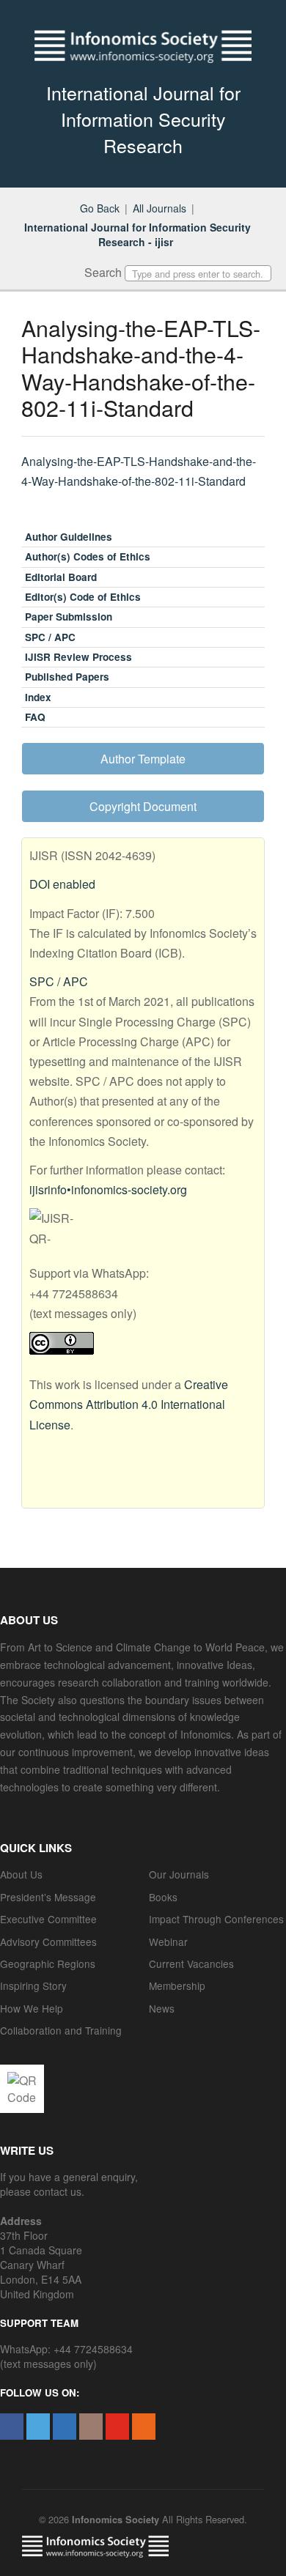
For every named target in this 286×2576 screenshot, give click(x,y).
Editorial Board (61, 577)
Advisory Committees (48, 1942)
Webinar (168, 1942)
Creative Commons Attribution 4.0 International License (129, 1404)
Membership (177, 1985)
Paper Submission (69, 617)
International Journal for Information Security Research (143, 119)
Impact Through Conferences (216, 1919)
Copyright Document (143, 806)
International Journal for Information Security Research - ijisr (137, 234)
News (162, 2008)
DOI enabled (62, 884)
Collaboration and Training (61, 2030)
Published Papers (67, 677)
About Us (21, 1874)
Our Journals (179, 1874)
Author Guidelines (69, 537)
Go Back (100, 208)
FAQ (35, 717)
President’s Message (48, 1897)
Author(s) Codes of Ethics (88, 556)
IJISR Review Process (78, 657)
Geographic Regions (48, 1964)
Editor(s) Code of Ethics (83, 597)
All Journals (159, 208)
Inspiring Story (33, 1985)
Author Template (143, 759)
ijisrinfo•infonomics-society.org (108, 1189)
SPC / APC (50, 637)
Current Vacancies (191, 1964)
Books (163, 1897)
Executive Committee (48, 1919)
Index (38, 697)
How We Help (32, 2008)
